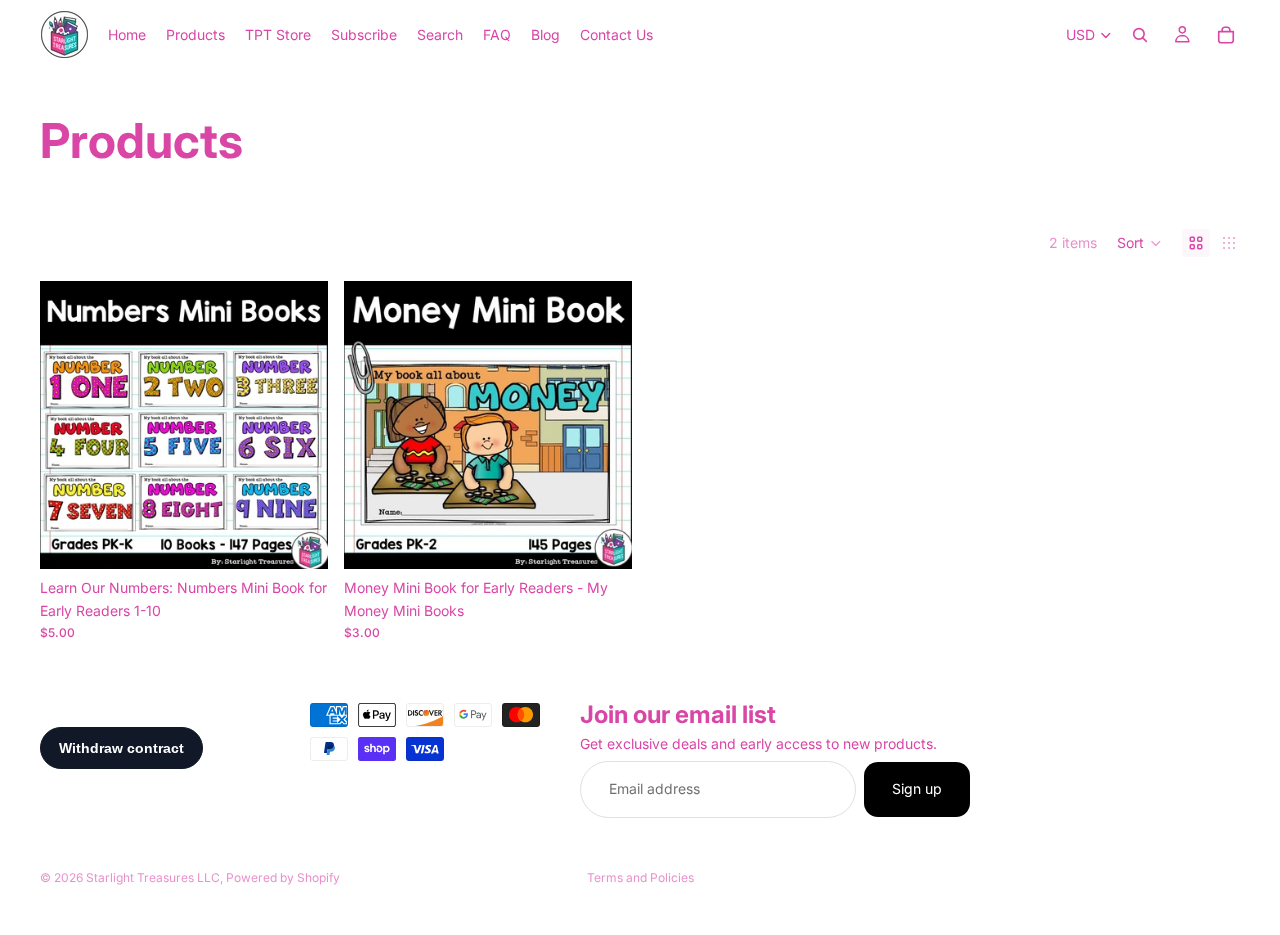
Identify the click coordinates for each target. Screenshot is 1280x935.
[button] (1139, 243)
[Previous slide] (70, 425)
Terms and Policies (640, 877)
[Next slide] (298, 425)
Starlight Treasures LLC (153, 877)
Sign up (917, 788)
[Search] (1140, 35)
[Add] (297, 539)
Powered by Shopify (283, 877)
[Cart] (1226, 35)
